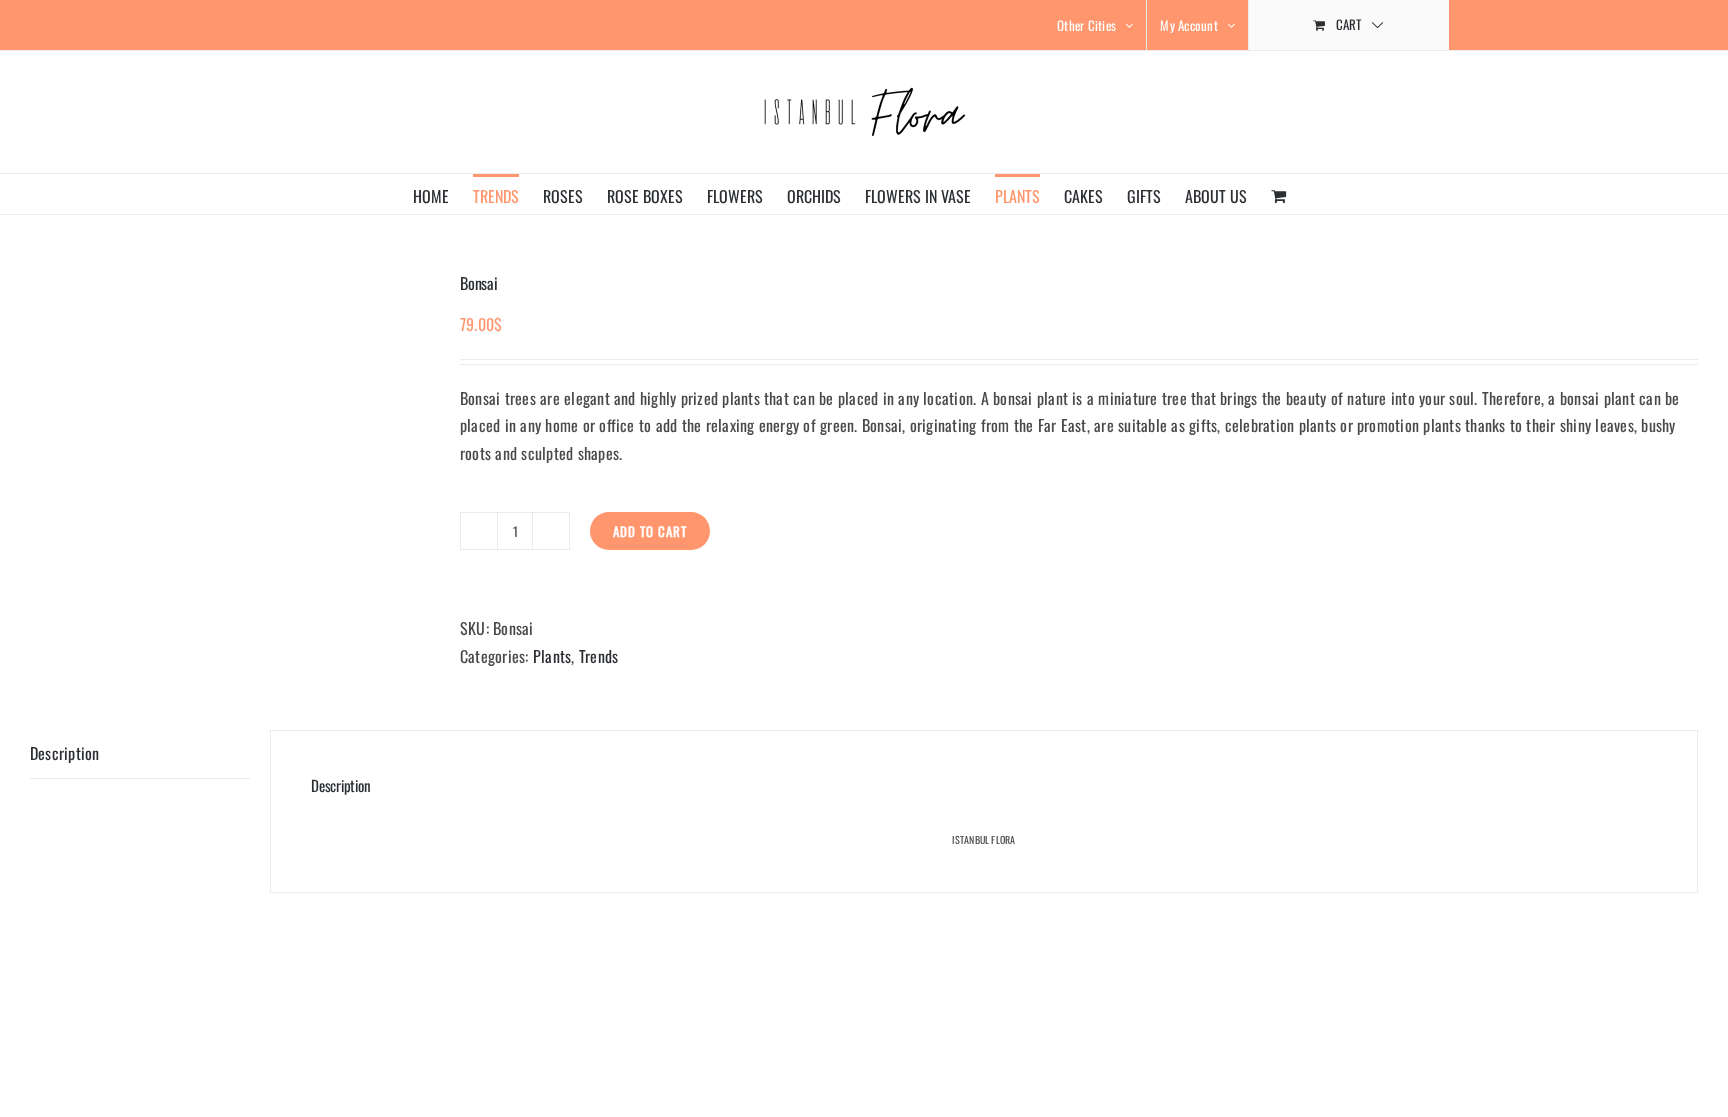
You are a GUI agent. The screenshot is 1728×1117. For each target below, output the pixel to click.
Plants (552, 656)
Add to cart (650, 531)
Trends (598, 656)
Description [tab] (65, 753)
